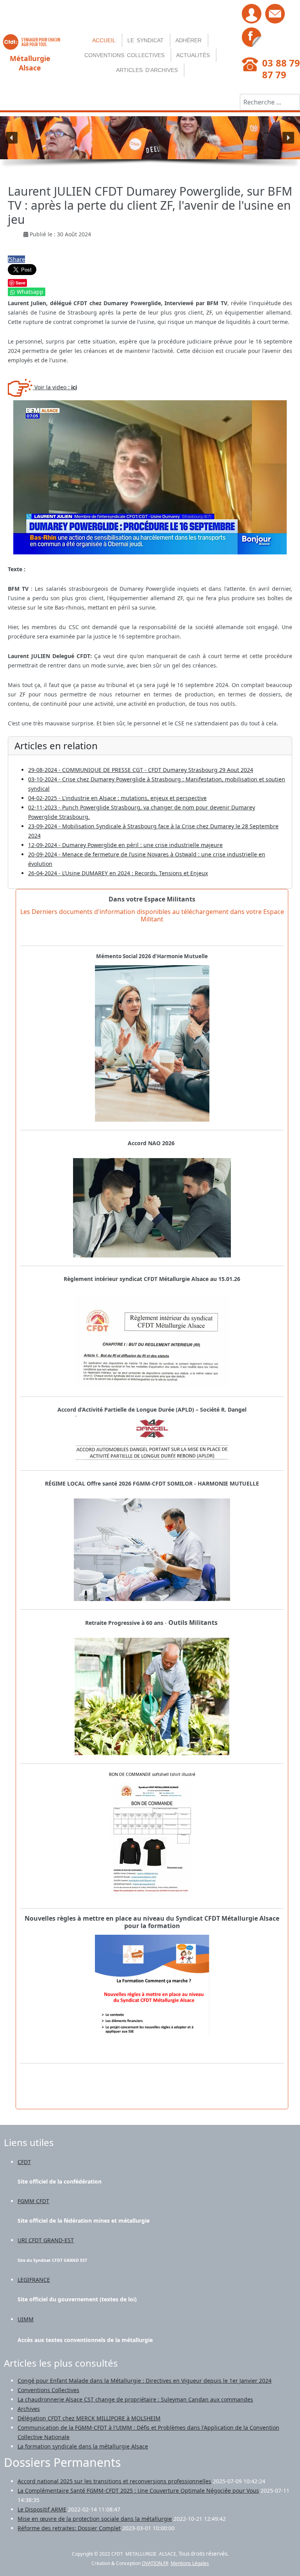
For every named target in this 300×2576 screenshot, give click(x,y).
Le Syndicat (146, 40)
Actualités (193, 55)
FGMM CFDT (33, 2201)
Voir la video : (55, 387)
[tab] (152, 1922)
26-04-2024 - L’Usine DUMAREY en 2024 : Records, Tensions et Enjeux (118, 873)
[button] (12, 138)
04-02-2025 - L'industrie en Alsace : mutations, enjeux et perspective (117, 798)
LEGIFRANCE (34, 2280)
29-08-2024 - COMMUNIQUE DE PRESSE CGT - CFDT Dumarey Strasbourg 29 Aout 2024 (141, 770)
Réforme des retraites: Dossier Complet (69, 2528)
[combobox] (270, 102)
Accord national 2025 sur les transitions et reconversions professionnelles (114, 2481)
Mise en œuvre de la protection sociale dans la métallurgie (95, 2519)
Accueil (104, 40)
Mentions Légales (190, 2563)
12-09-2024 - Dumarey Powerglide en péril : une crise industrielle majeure (125, 845)
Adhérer (188, 40)
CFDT (24, 2162)
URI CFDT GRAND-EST (46, 2240)
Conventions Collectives (124, 55)
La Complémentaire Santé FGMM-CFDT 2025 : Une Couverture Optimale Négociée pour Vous (138, 2491)
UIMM (26, 2319)
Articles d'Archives (147, 70)
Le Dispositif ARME (42, 2509)
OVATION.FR (155, 2563)
